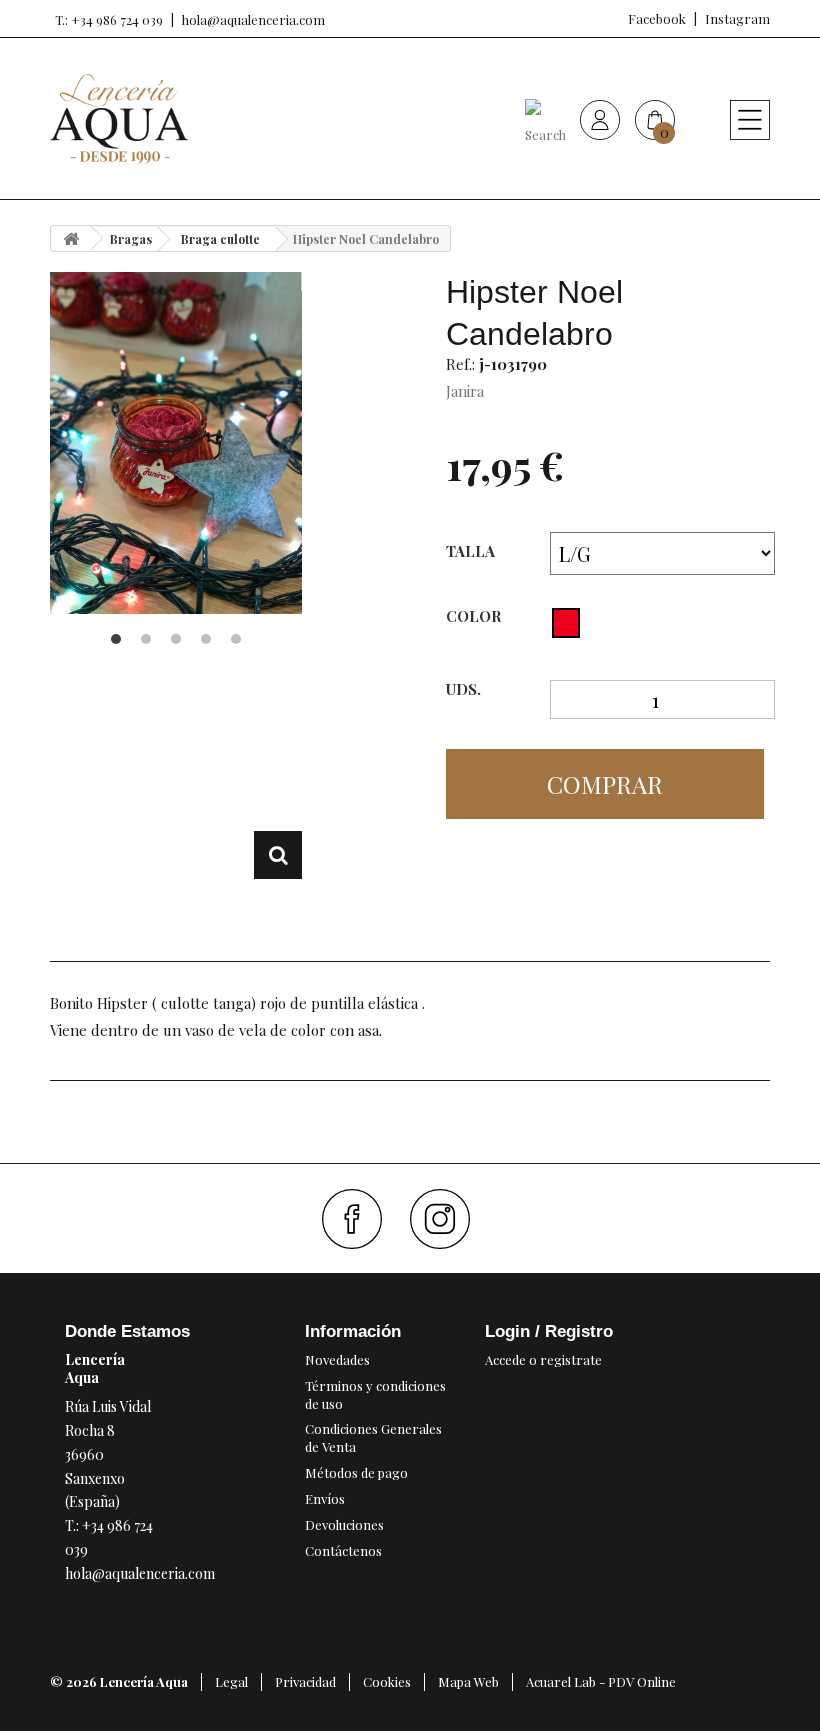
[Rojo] (566, 623)
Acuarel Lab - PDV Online (601, 1681)
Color (475, 616)
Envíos (325, 1498)
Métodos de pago (356, 1472)
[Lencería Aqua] (119, 119)
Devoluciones (344, 1524)
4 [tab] (206, 639)
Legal (231, 1681)
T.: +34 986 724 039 (109, 19)
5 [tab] (236, 639)
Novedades (337, 1359)
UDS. (463, 689)
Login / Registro (549, 1331)
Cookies (387, 1681)
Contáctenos (343, 1550)
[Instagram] (447, 1219)
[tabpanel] (176, 443)
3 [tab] (176, 639)
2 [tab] (146, 639)
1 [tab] (116, 639)
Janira (465, 391)
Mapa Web (468, 1681)
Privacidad (305, 1681)
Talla (472, 551)
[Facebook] (359, 1219)
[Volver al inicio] (71, 238)
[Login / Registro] (600, 119)
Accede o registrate (543, 1359)
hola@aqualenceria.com (253, 19)
